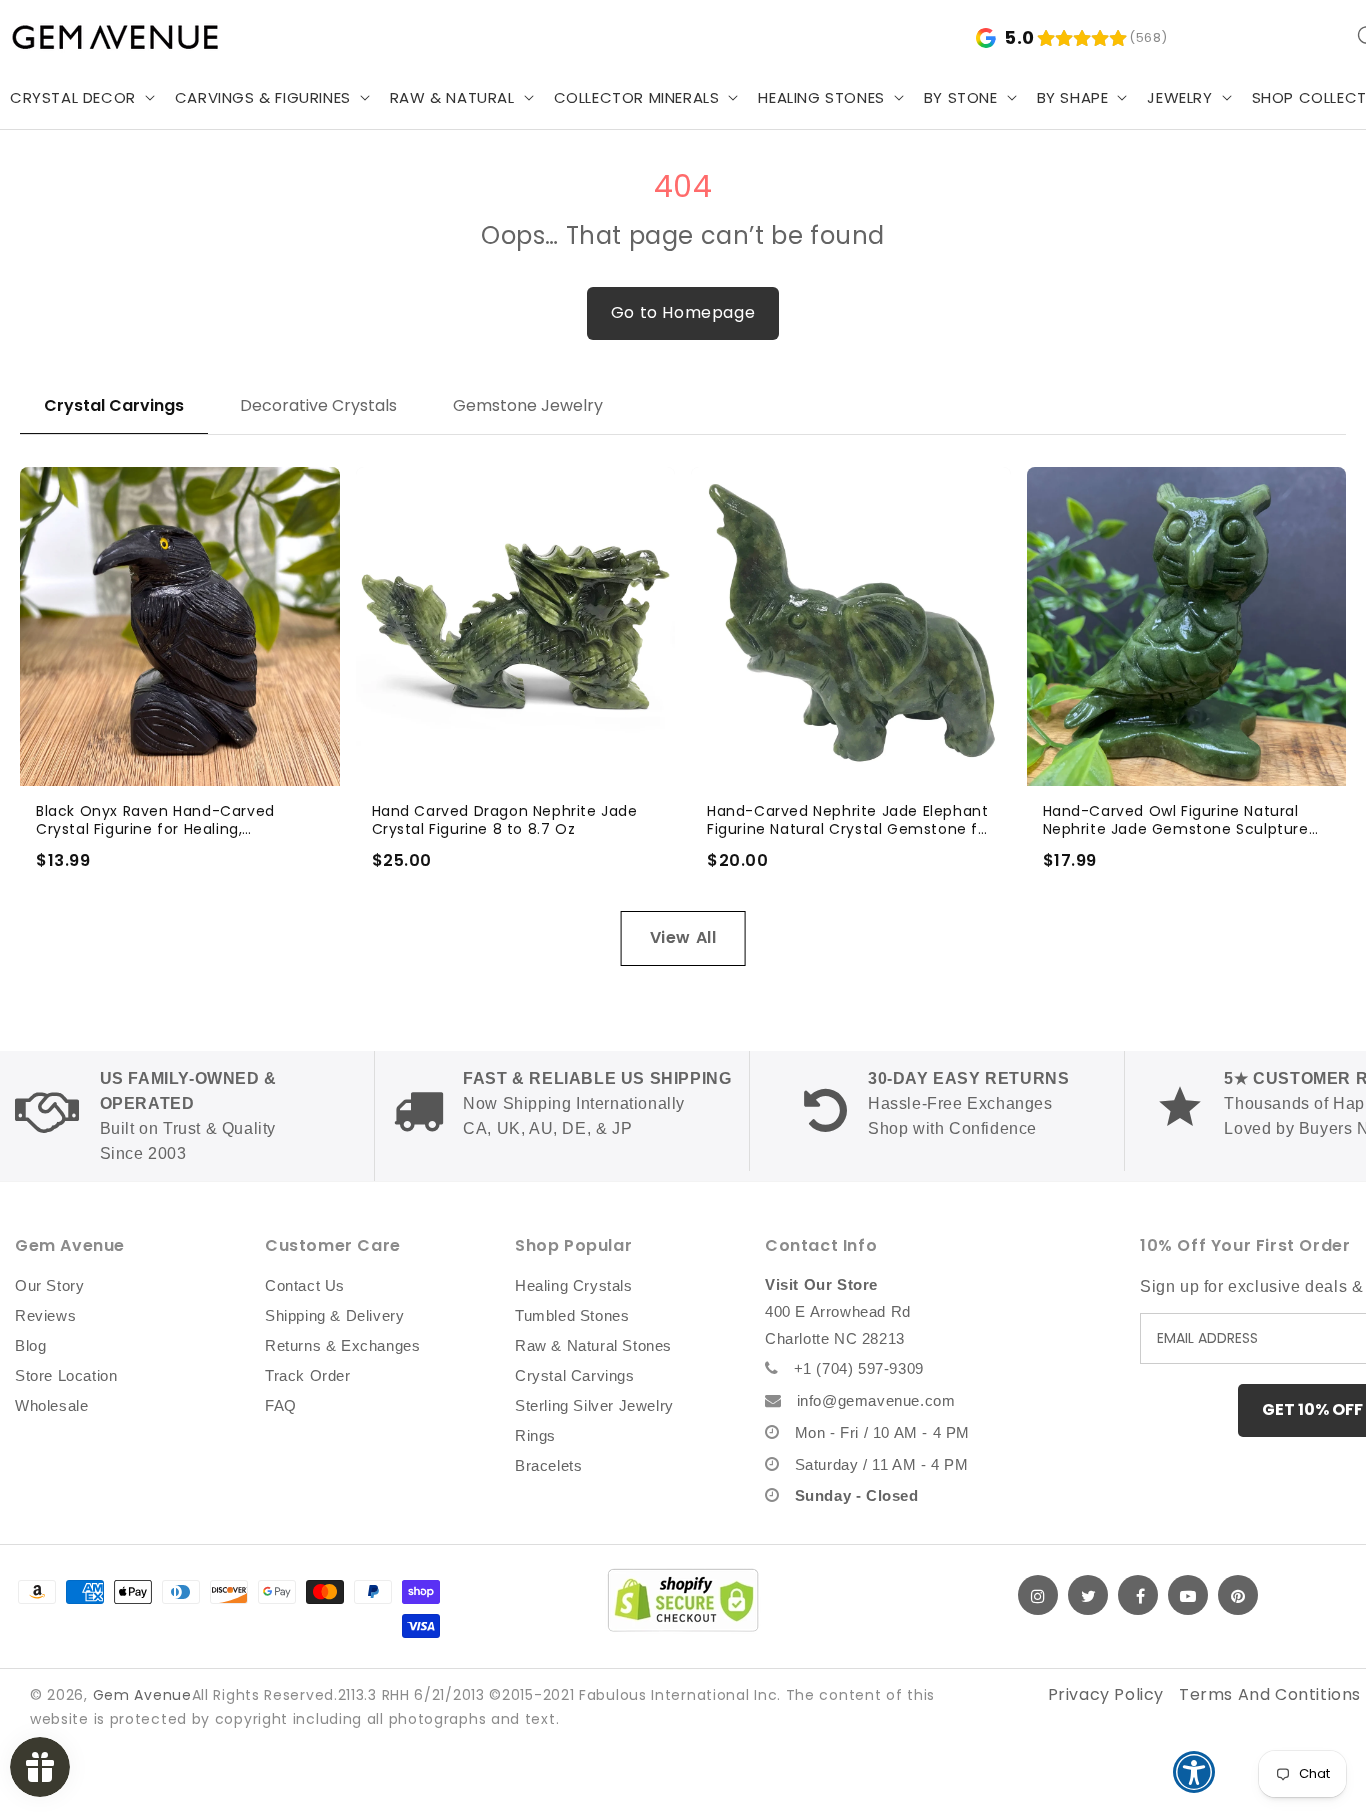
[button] (270, 98)
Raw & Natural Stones (593, 1345)
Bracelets (548, 1465)
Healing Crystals (574, 1285)
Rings (535, 1435)
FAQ (281, 1405)
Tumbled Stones (572, 1315)
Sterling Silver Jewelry (594, 1405)
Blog (30, 1345)
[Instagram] (1038, 1595)
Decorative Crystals (318, 405)
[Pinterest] (1238, 1595)
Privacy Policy (1106, 1694)
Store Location (66, 1375)
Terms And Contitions (1270, 1694)
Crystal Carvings (114, 405)
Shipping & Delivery (334, 1315)
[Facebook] (1138, 1595)
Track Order (308, 1375)
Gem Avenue (142, 1695)
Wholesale (51, 1405)
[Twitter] (1088, 1595)
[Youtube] (1188, 1595)
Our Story (49, 1285)
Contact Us (305, 1285)
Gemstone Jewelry (528, 405)
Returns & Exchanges (342, 1345)
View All (683, 937)
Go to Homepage (683, 312)
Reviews (45, 1315)
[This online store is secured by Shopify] (683, 1600)
